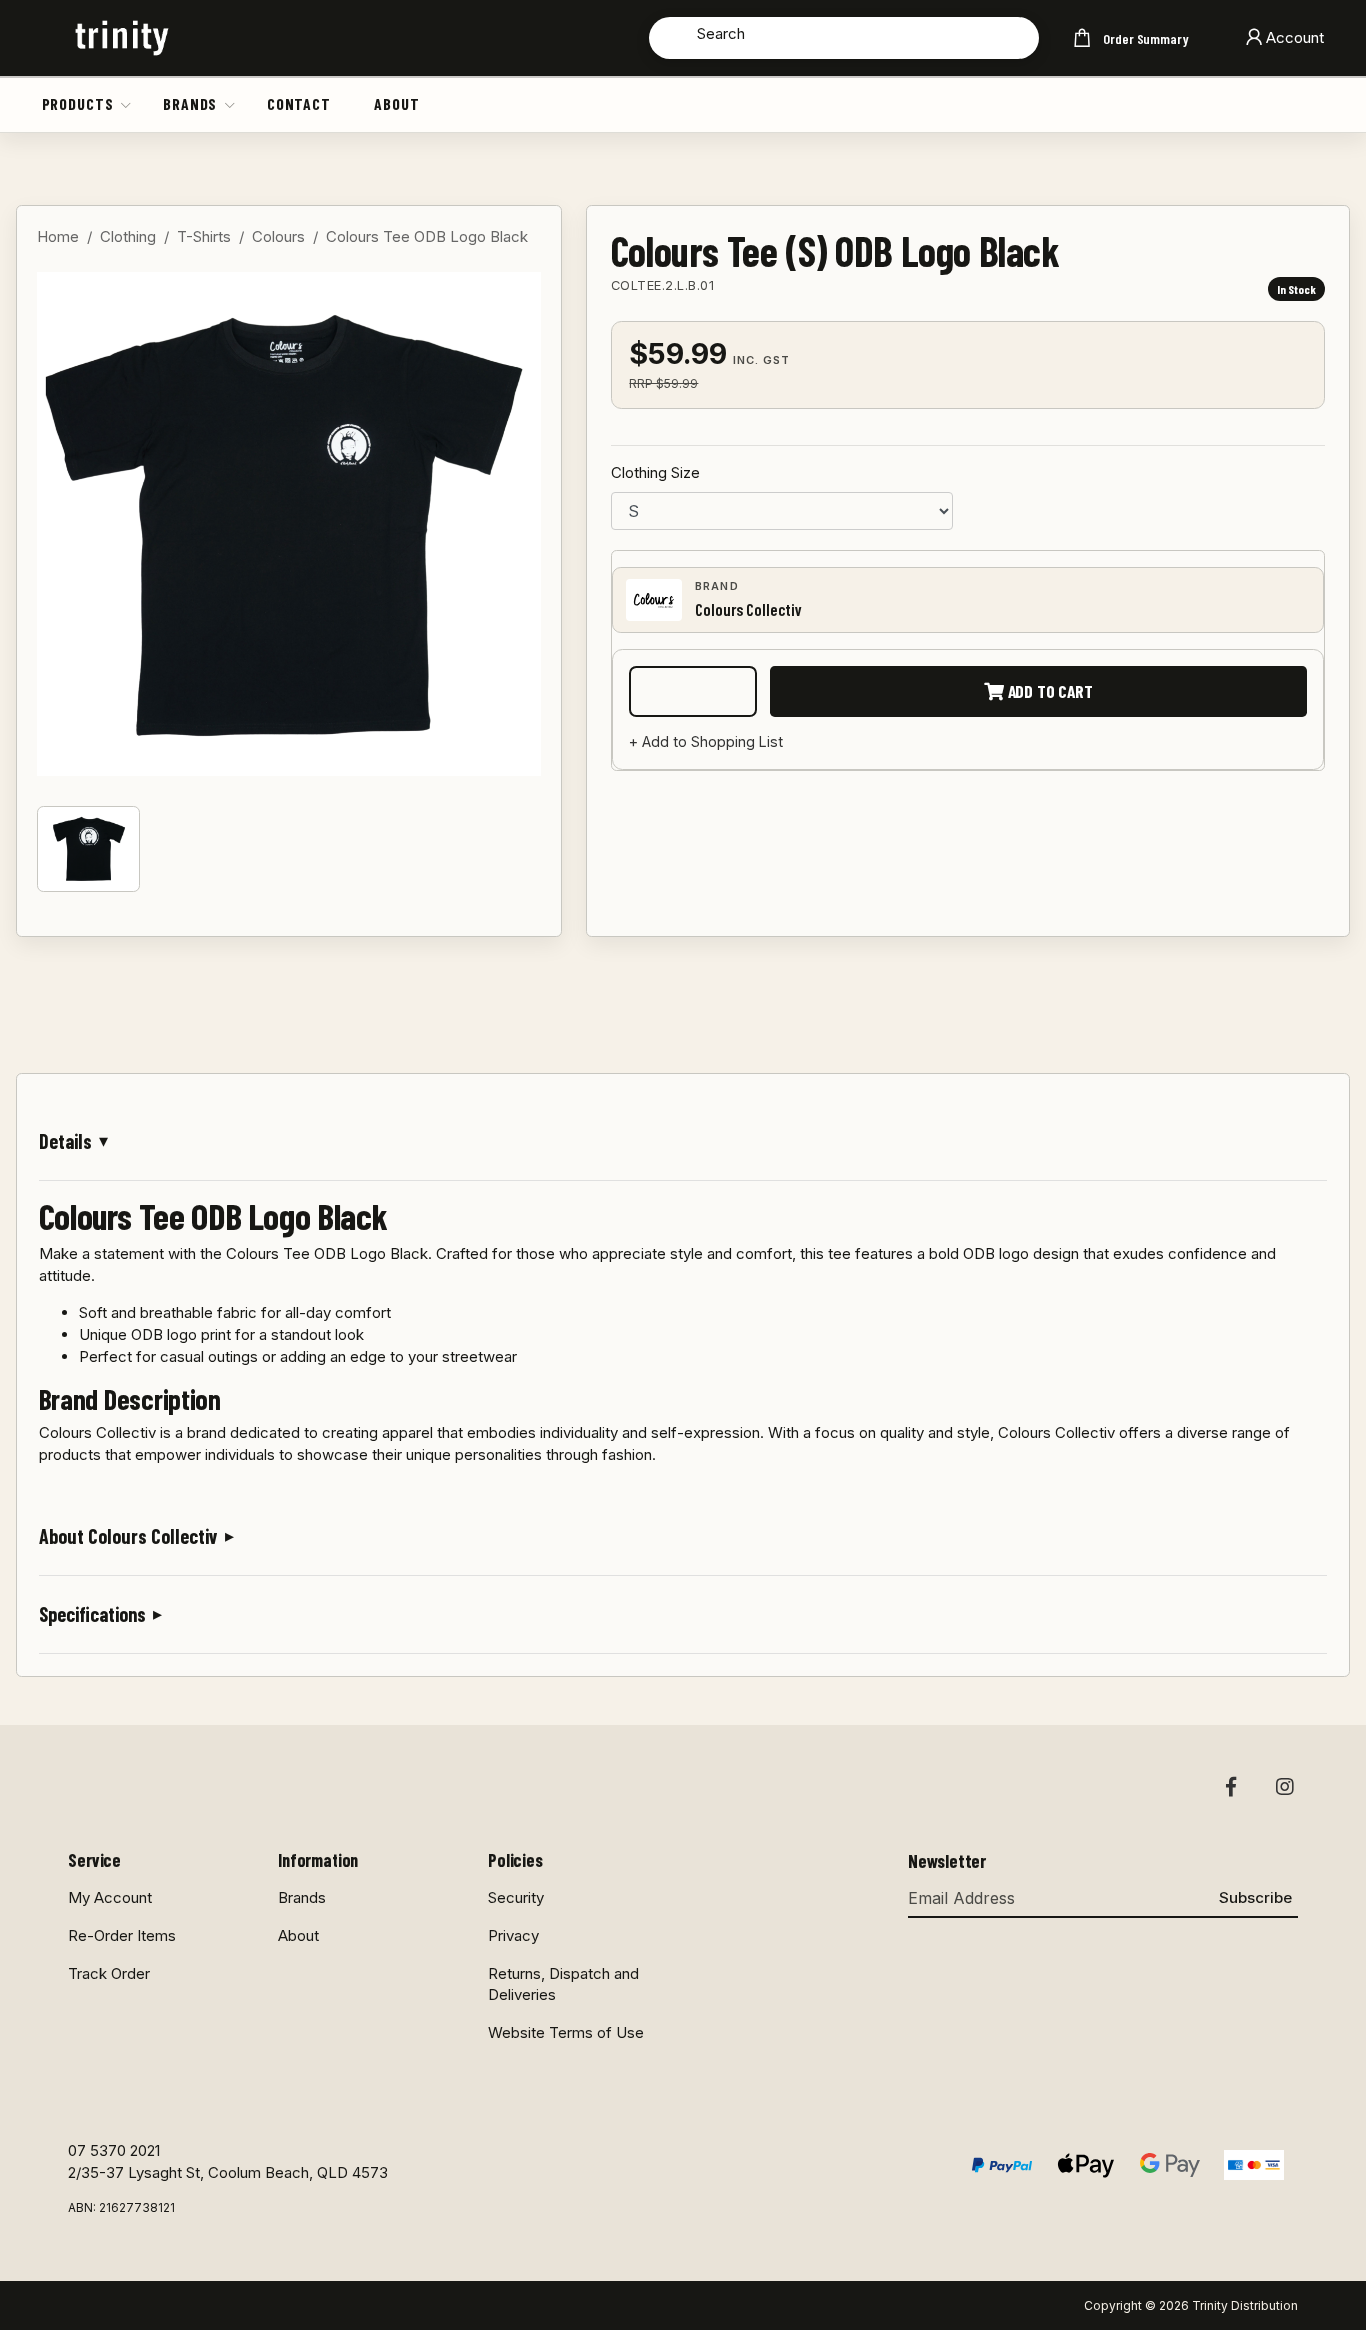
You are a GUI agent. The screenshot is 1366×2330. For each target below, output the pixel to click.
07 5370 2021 (114, 2150)
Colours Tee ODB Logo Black (427, 236)
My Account (110, 1897)
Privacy (513, 1935)
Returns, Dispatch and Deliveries (563, 1984)
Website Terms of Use (566, 2032)
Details (65, 1141)
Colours (278, 236)
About (396, 103)
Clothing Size (655, 472)
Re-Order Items (122, 1935)
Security (516, 1897)
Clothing (128, 236)
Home (58, 236)
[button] (127, 104)
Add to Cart (1048, 691)
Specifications (92, 1614)
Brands (190, 103)
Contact (299, 103)
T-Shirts (204, 236)
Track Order (109, 1973)
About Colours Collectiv (128, 1536)
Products (78, 103)
